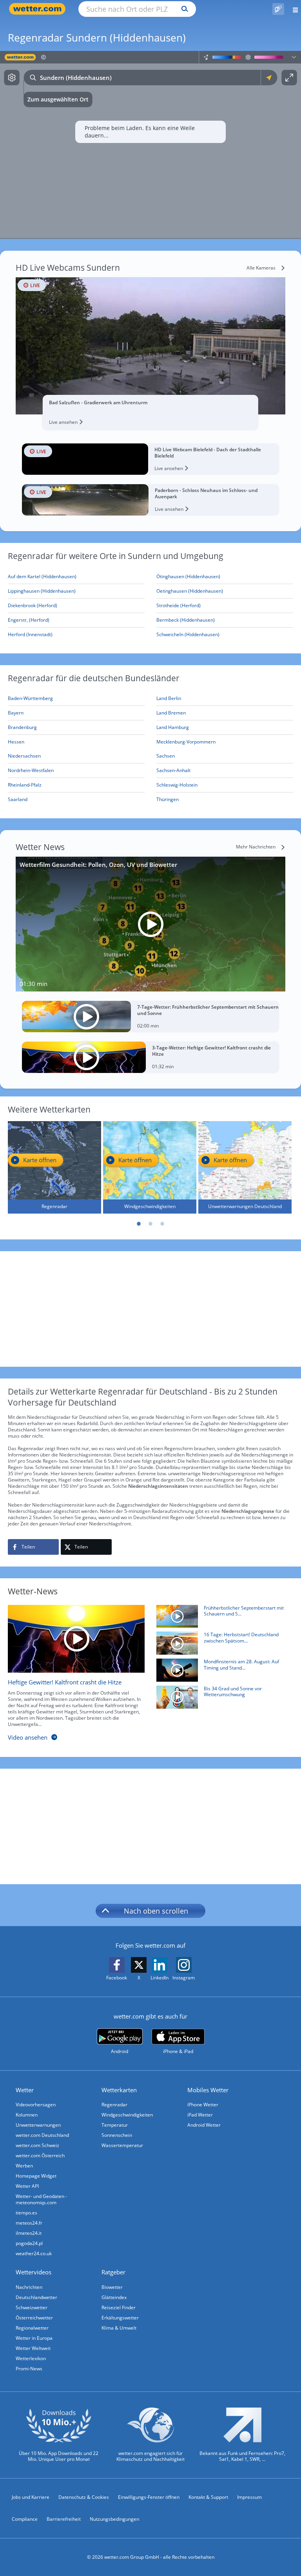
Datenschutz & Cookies (84, 2497)
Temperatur (115, 2125)
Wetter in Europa (34, 2338)
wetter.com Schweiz (37, 2145)
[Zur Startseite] (39, 9)
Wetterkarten (119, 2090)
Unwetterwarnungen (38, 2125)
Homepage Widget (36, 2176)
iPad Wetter (200, 2115)
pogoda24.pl (29, 2243)
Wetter (25, 2090)
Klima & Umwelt (119, 2328)
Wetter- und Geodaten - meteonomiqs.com (41, 2199)
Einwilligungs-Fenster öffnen (149, 2497)
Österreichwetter (34, 2318)
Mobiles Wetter (208, 2090)
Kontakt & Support (208, 2497)
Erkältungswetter (120, 2318)
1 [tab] (139, 1224)
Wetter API (27, 2186)
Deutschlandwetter (36, 2297)
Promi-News (29, 2369)
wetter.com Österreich (40, 2155)
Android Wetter (204, 2125)
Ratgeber (113, 2272)
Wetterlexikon (31, 2358)
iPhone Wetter (203, 2105)
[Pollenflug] (278, 9)
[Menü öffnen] (293, 9)
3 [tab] (162, 1224)
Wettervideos (34, 2272)
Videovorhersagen (36, 2105)
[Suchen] (183, 9)
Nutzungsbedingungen (114, 2519)
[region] (150, 145)
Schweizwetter (32, 2307)
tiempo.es (26, 2213)
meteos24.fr (29, 2223)
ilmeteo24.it (29, 2233)
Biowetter (112, 2287)
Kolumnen (27, 2115)
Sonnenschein (117, 2135)
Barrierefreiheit (64, 2519)
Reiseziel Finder (119, 2307)
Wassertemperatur (122, 2145)
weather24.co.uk (34, 2253)
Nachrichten (29, 2287)
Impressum (249, 2497)
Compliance (25, 2519)
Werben (24, 2166)
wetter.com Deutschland (42, 2135)
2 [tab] (150, 1224)
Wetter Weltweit (33, 2348)
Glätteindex (114, 2297)
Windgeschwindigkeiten (127, 2115)
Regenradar (114, 2105)
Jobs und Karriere (31, 2497)
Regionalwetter (32, 2328)
